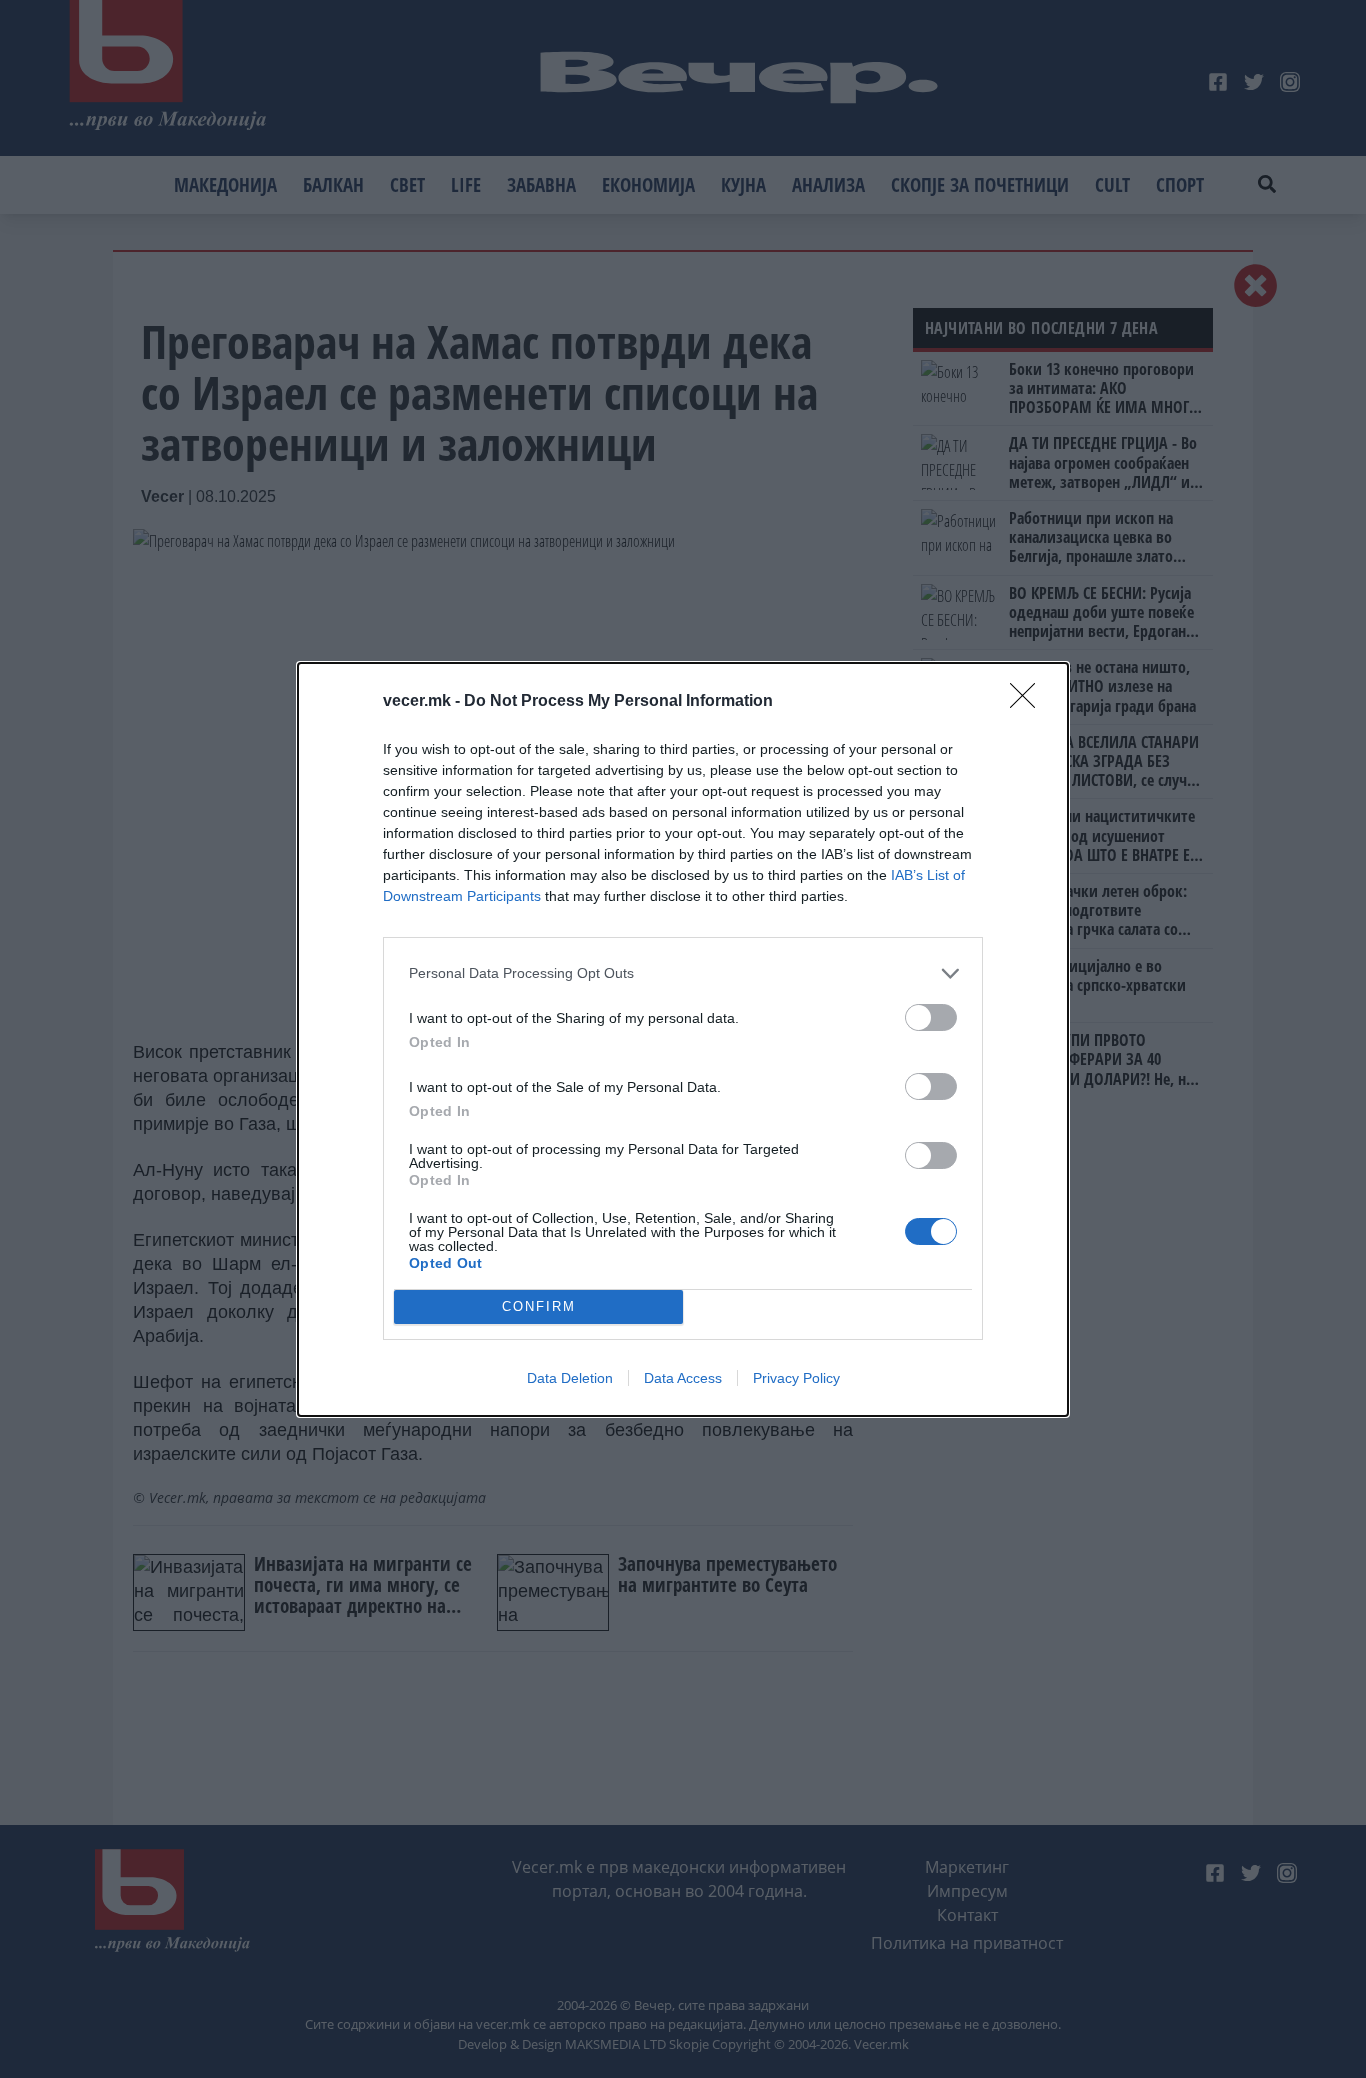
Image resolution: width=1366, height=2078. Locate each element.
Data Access (683, 1378)
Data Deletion (570, 1378)
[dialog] (683, 1039)
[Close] (1029, 702)
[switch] (931, 1017)
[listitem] (683, 973)
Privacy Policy (796, 1378)
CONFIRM (539, 1306)
